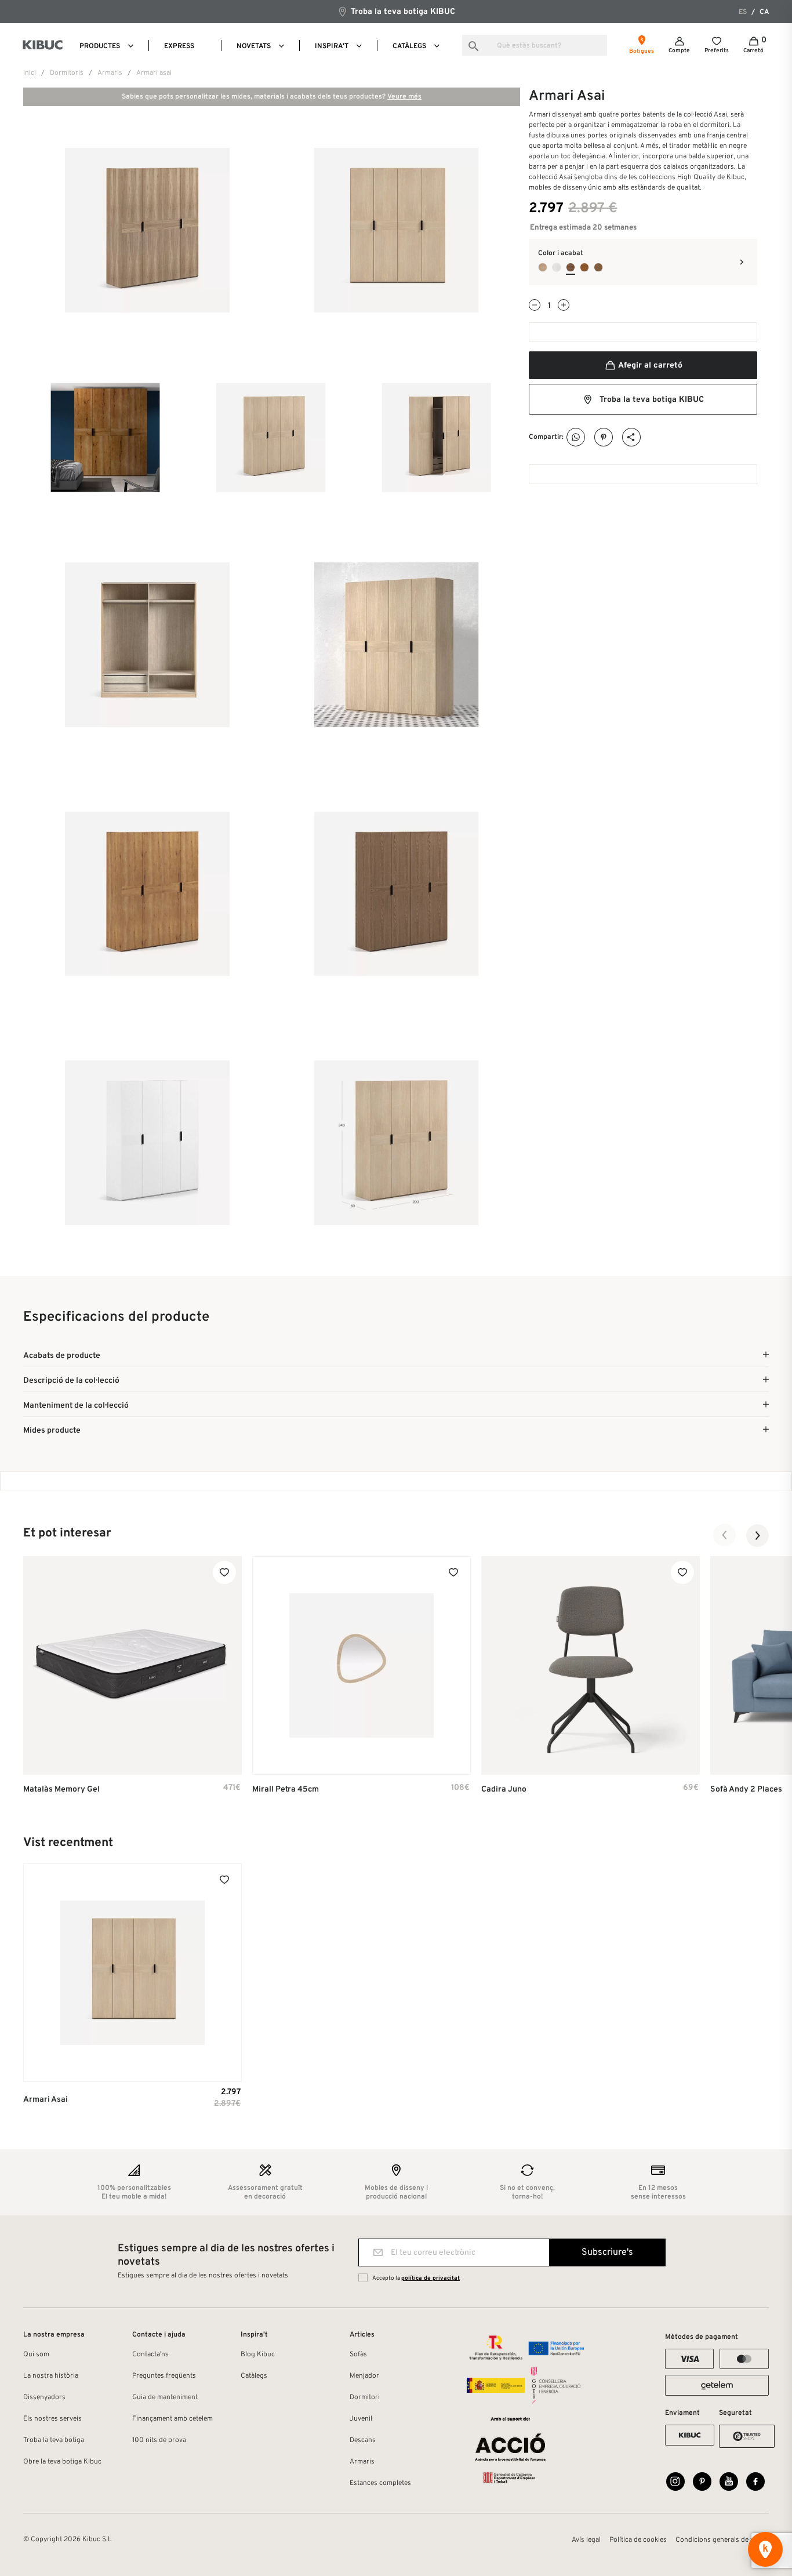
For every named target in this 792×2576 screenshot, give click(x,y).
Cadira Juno (504, 1790)
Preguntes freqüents (164, 2376)
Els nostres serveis (52, 2419)
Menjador (364, 2376)
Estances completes (380, 2483)
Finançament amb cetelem (172, 2419)
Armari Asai (46, 2100)
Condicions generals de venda (722, 2540)
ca (764, 12)
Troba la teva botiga (54, 2440)
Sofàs (358, 2355)
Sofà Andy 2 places (746, 1790)
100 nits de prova (159, 2440)
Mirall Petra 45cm (286, 1790)
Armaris (362, 2462)
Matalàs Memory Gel (61, 1790)
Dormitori (365, 2397)
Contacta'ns (150, 2355)
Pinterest (604, 437)
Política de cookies (638, 2540)
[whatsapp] (576, 437)
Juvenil (361, 2419)
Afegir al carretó (649, 366)
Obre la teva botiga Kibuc (62, 2462)
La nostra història (51, 2376)
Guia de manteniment (165, 2397)
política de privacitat (430, 2278)
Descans (363, 2440)
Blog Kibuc (258, 2355)
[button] (725, 1535)
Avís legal (586, 2540)
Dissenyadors (44, 2397)
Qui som (36, 2355)
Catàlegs (254, 2376)
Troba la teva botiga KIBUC (402, 12)
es (743, 12)
